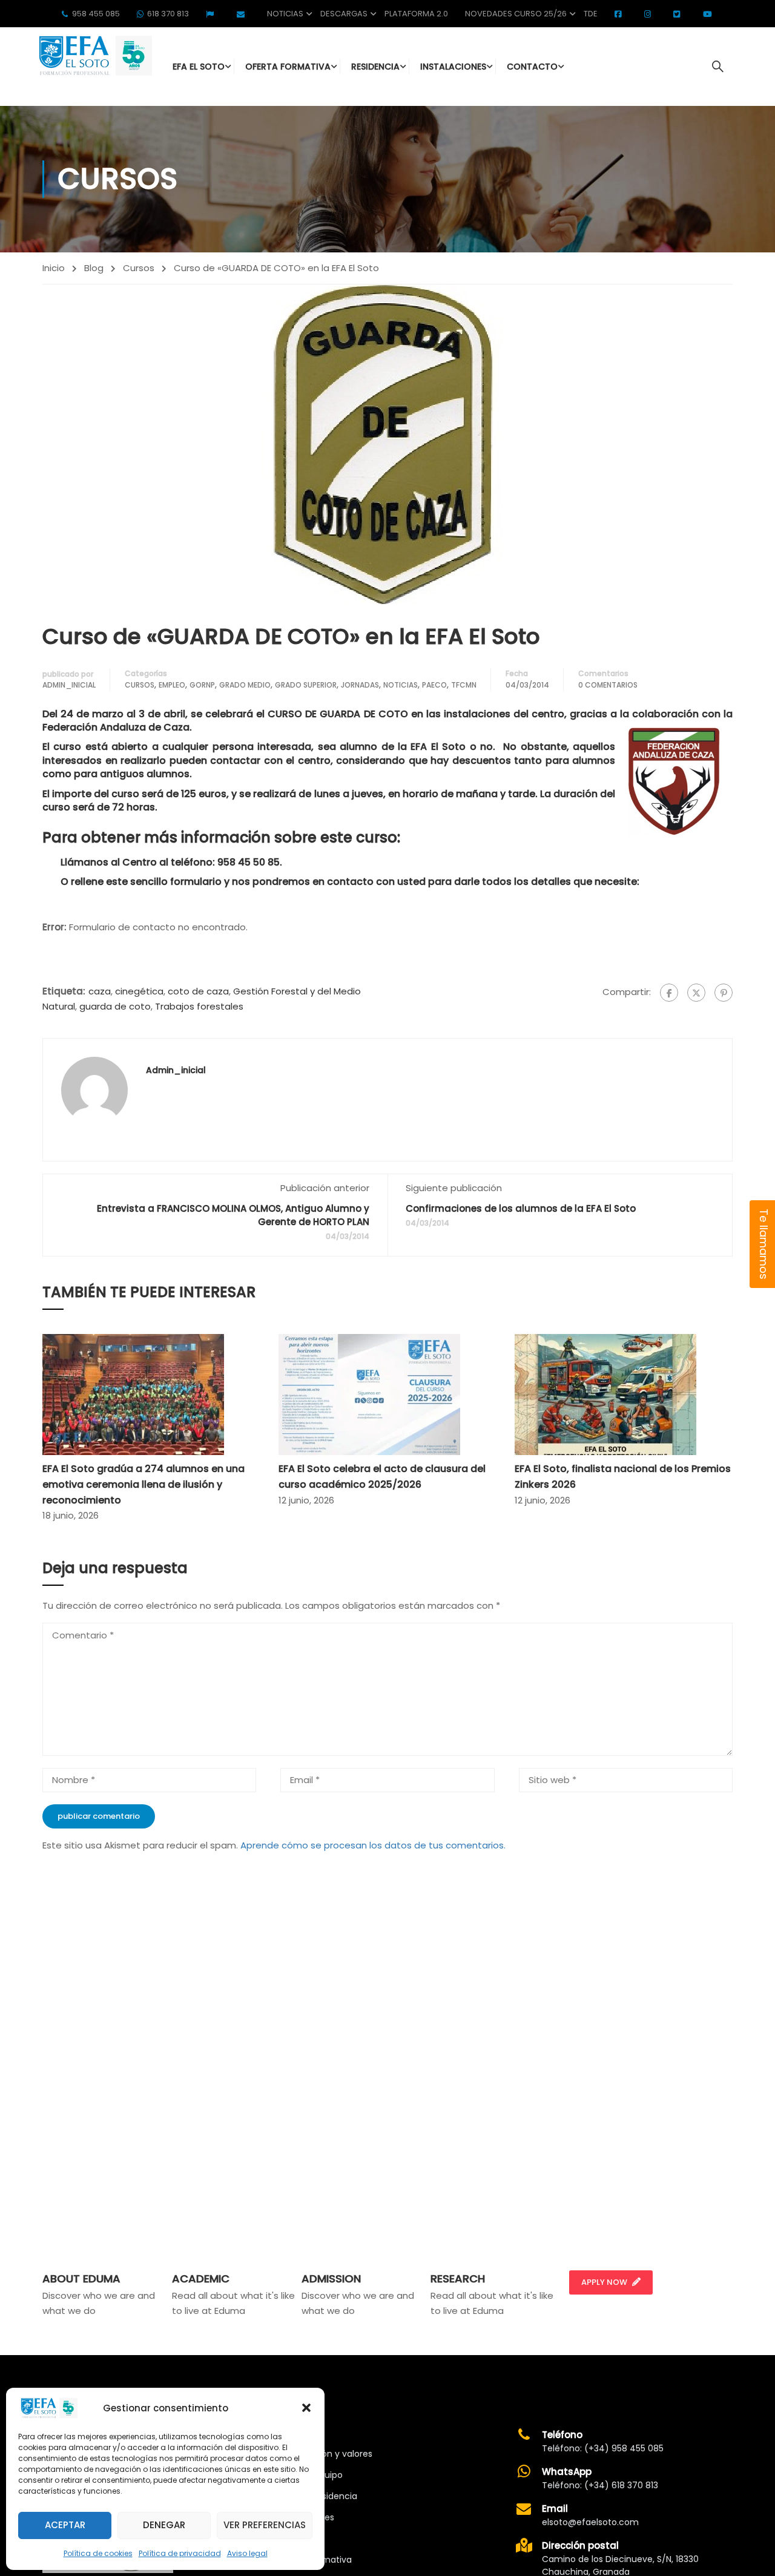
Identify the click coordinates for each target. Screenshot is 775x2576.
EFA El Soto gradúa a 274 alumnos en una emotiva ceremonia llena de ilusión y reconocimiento (143, 1484)
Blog (94, 268)
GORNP (202, 685)
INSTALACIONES (453, 67)
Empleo (172, 685)
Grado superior (306, 685)
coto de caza (198, 991)
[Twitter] (696, 993)
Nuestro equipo (311, 2475)
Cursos (139, 268)
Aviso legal (247, 2553)
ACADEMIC (201, 2279)
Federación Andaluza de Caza (116, 727)
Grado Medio (245, 685)
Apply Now (604, 2282)
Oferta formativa (315, 2560)
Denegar (164, 2525)
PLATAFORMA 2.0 (416, 14)
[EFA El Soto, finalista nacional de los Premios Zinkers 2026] (605, 1394)
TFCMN (464, 685)
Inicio (54, 268)
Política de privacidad (180, 2553)
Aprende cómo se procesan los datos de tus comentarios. (373, 1845)
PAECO (434, 685)
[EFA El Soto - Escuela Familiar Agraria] (94, 55)
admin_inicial (69, 685)
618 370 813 (168, 14)
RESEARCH (458, 2279)
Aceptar (65, 2525)
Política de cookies (98, 2553)
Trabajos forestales (199, 1006)
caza (100, 991)
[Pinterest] (724, 993)
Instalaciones (306, 2517)
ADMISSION (331, 2279)
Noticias (285, 14)
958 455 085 (96, 14)
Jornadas (360, 685)
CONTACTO (532, 67)
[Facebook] (669, 993)
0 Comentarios (608, 685)
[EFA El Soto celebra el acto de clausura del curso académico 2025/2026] (369, 1394)
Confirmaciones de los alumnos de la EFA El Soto (521, 1208)
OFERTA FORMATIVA (288, 67)
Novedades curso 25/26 (516, 14)
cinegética (139, 991)
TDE (591, 14)
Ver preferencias (265, 2525)
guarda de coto (115, 1006)
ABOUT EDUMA (81, 2279)
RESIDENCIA (375, 67)
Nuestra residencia (318, 2496)
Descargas (344, 14)
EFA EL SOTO (199, 67)
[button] (306, 2408)
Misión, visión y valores (325, 2454)
